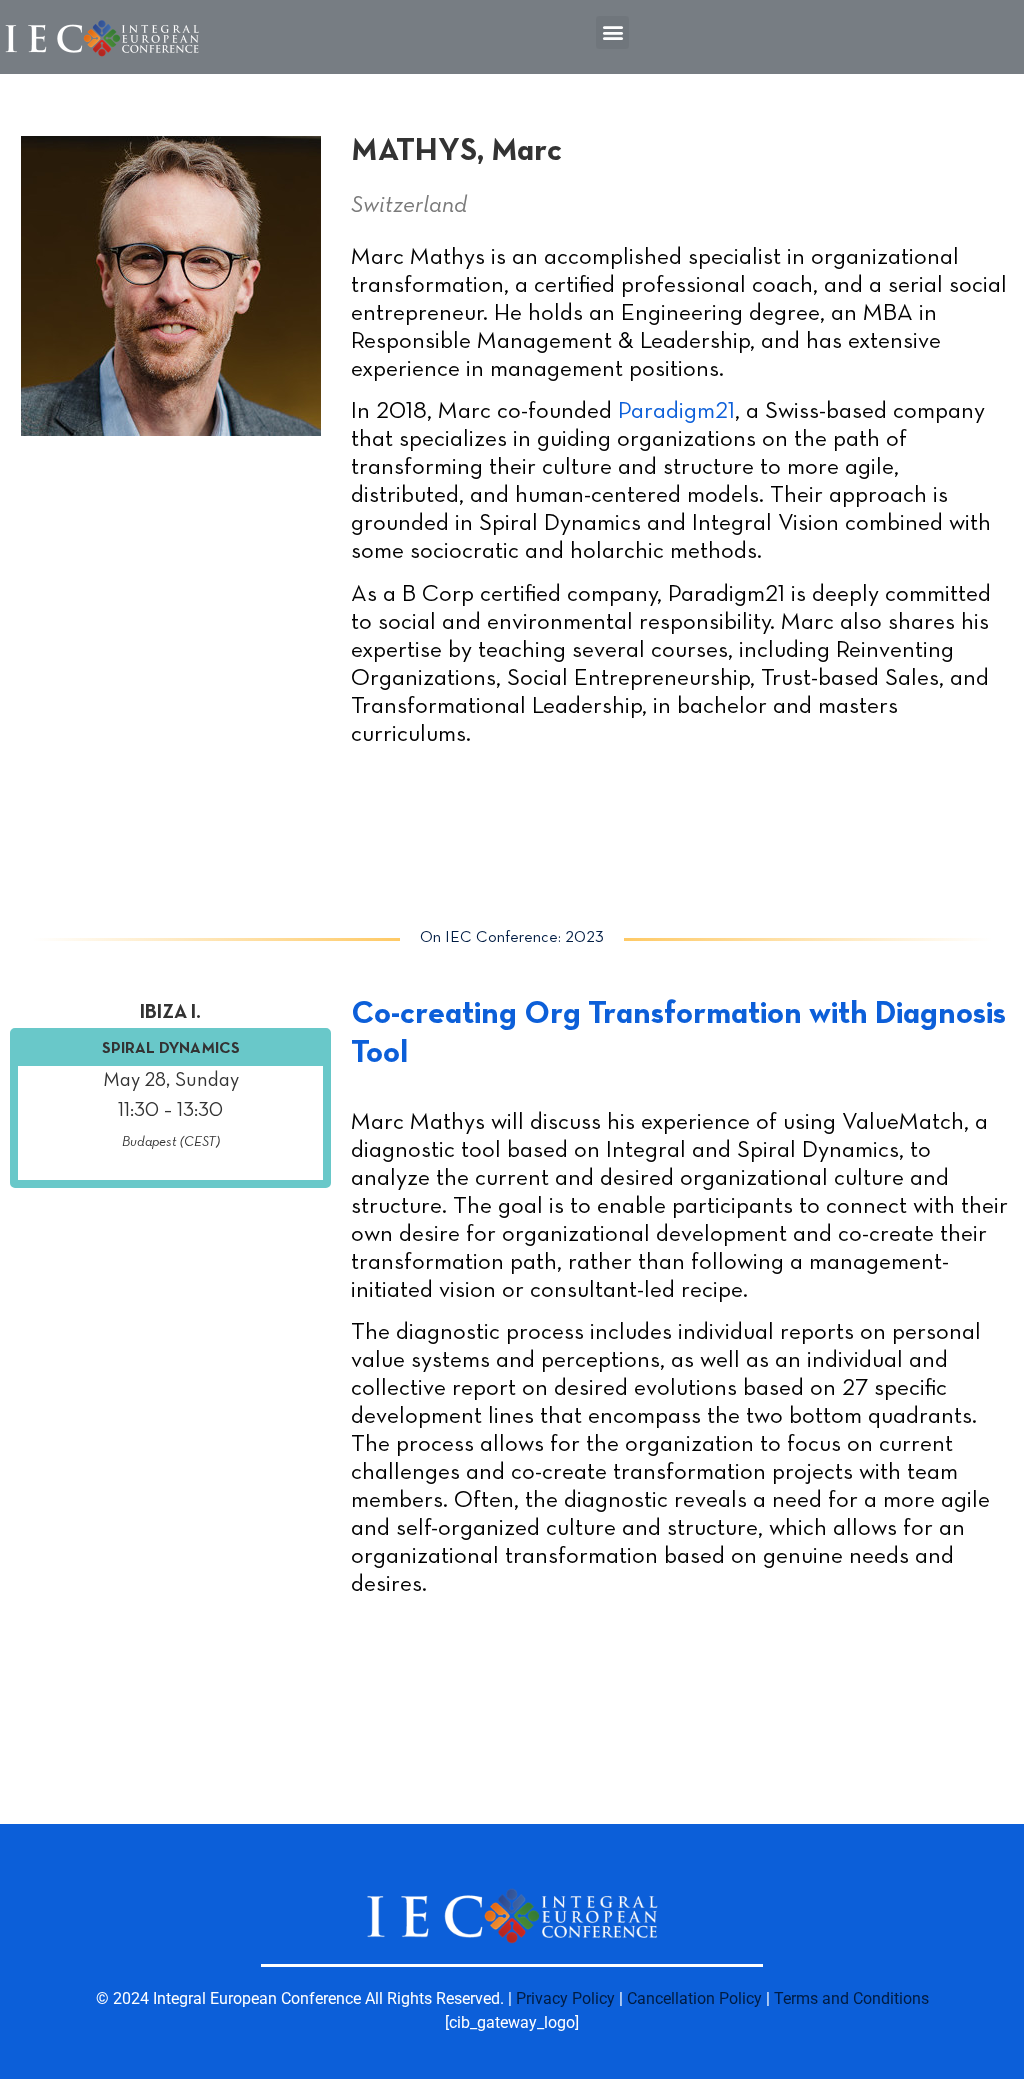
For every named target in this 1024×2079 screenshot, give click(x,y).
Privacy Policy (565, 1998)
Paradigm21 (676, 412)
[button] (612, 32)
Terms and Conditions (851, 1998)
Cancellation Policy (694, 1998)
